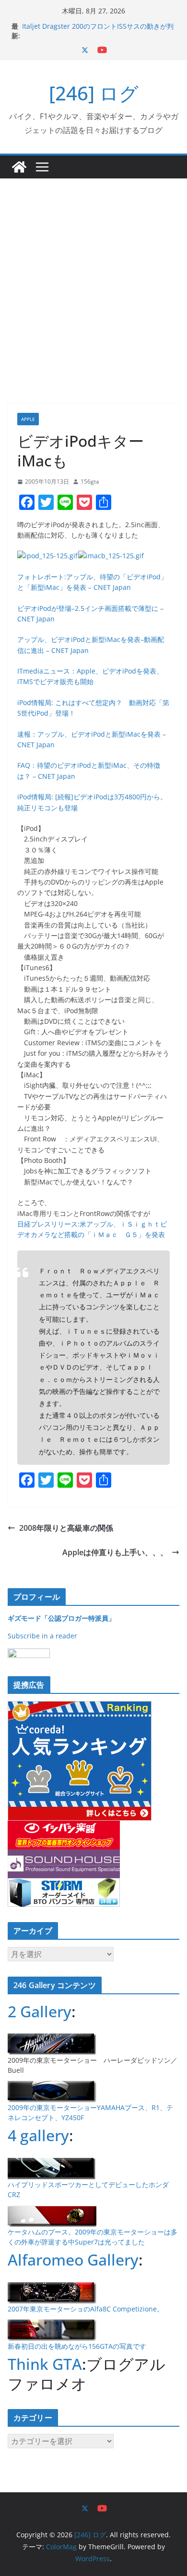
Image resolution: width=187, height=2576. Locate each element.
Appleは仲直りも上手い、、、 (115, 1552)
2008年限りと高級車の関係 (66, 1528)
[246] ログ (94, 93)
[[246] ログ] (19, 167)
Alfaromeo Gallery (73, 2260)
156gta (90, 481)
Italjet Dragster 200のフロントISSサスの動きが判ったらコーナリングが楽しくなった (98, 31)
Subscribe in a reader (42, 1636)
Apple (28, 419)
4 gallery (38, 2135)
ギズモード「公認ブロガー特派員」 (61, 1618)
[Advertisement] (93, 276)
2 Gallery (40, 2011)
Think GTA (45, 2364)
